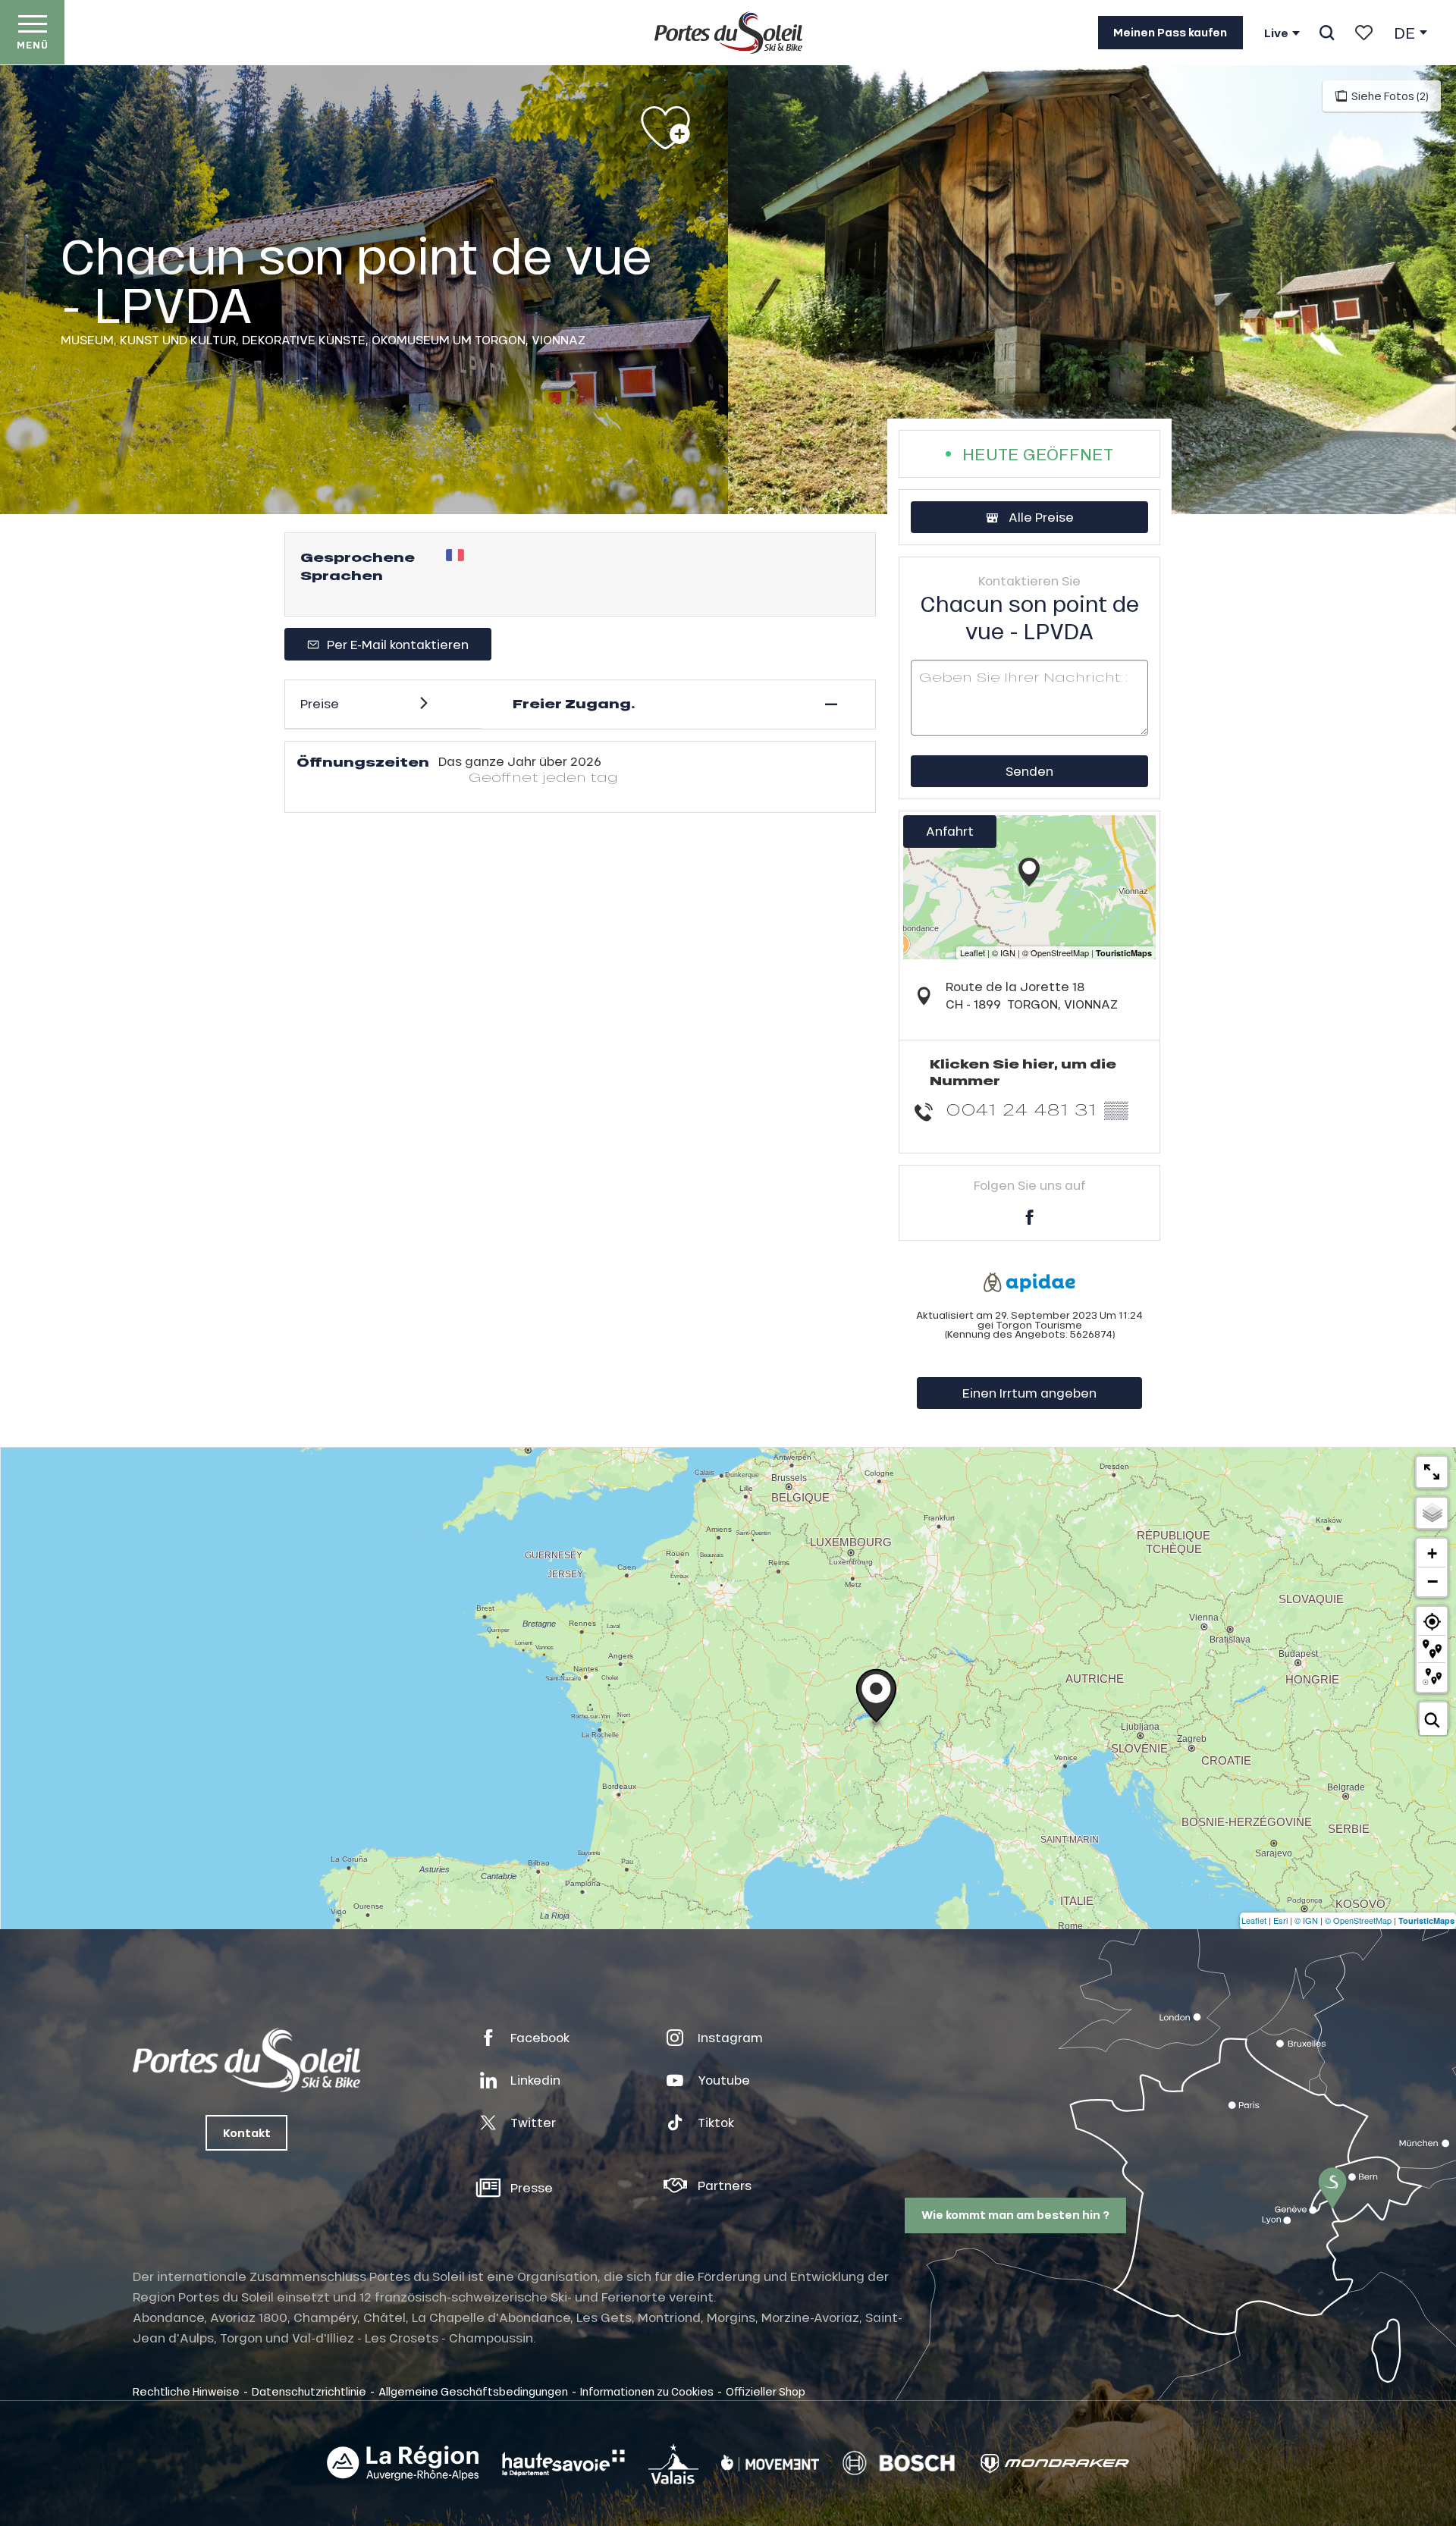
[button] (1327, 33)
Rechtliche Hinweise (186, 2391)
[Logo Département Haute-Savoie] (563, 2463)
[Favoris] (1364, 33)
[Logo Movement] (770, 2463)
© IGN (1306, 1920)
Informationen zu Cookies (647, 2391)
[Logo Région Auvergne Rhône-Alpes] (403, 2463)
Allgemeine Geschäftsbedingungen (473, 2391)
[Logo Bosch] (899, 2463)
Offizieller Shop (766, 2391)
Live (1276, 33)
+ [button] (1432, 1553)
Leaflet (1254, 1920)
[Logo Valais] (673, 2463)
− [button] (1432, 1581)
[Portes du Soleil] (728, 33)
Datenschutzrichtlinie (309, 2391)
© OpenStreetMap (1358, 1920)
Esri (1280, 1920)
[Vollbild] (1432, 1472)
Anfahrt (950, 831)
